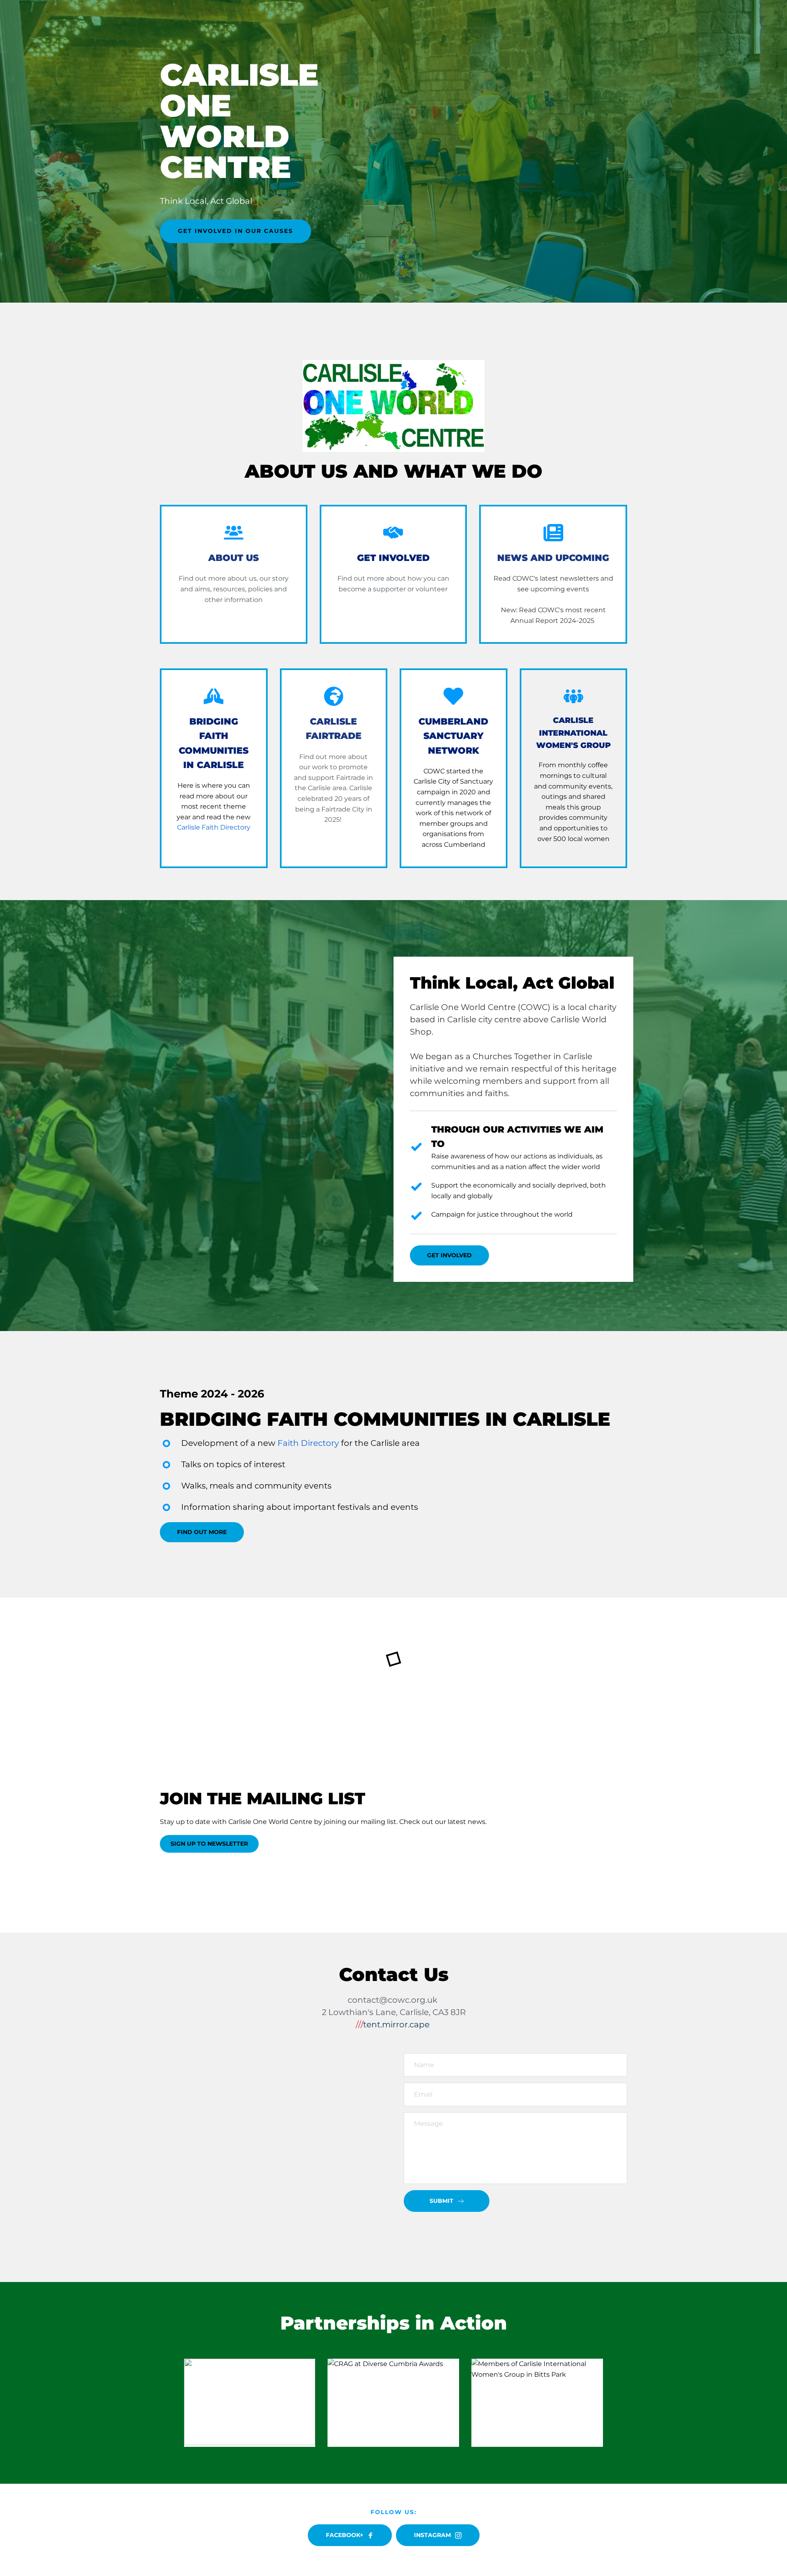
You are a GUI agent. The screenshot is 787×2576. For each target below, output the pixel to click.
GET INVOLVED (393, 558)
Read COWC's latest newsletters (546, 578)
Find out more (202, 578)
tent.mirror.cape (396, 2024)
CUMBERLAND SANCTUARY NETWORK (455, 736)
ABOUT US (233, 558)
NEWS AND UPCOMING (553, 558)
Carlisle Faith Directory (214, 827)
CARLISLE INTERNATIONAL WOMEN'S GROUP (573, 733)
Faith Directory (308, 1443)
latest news (466, 1822)
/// (359, 2024)
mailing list (379, 1822)
